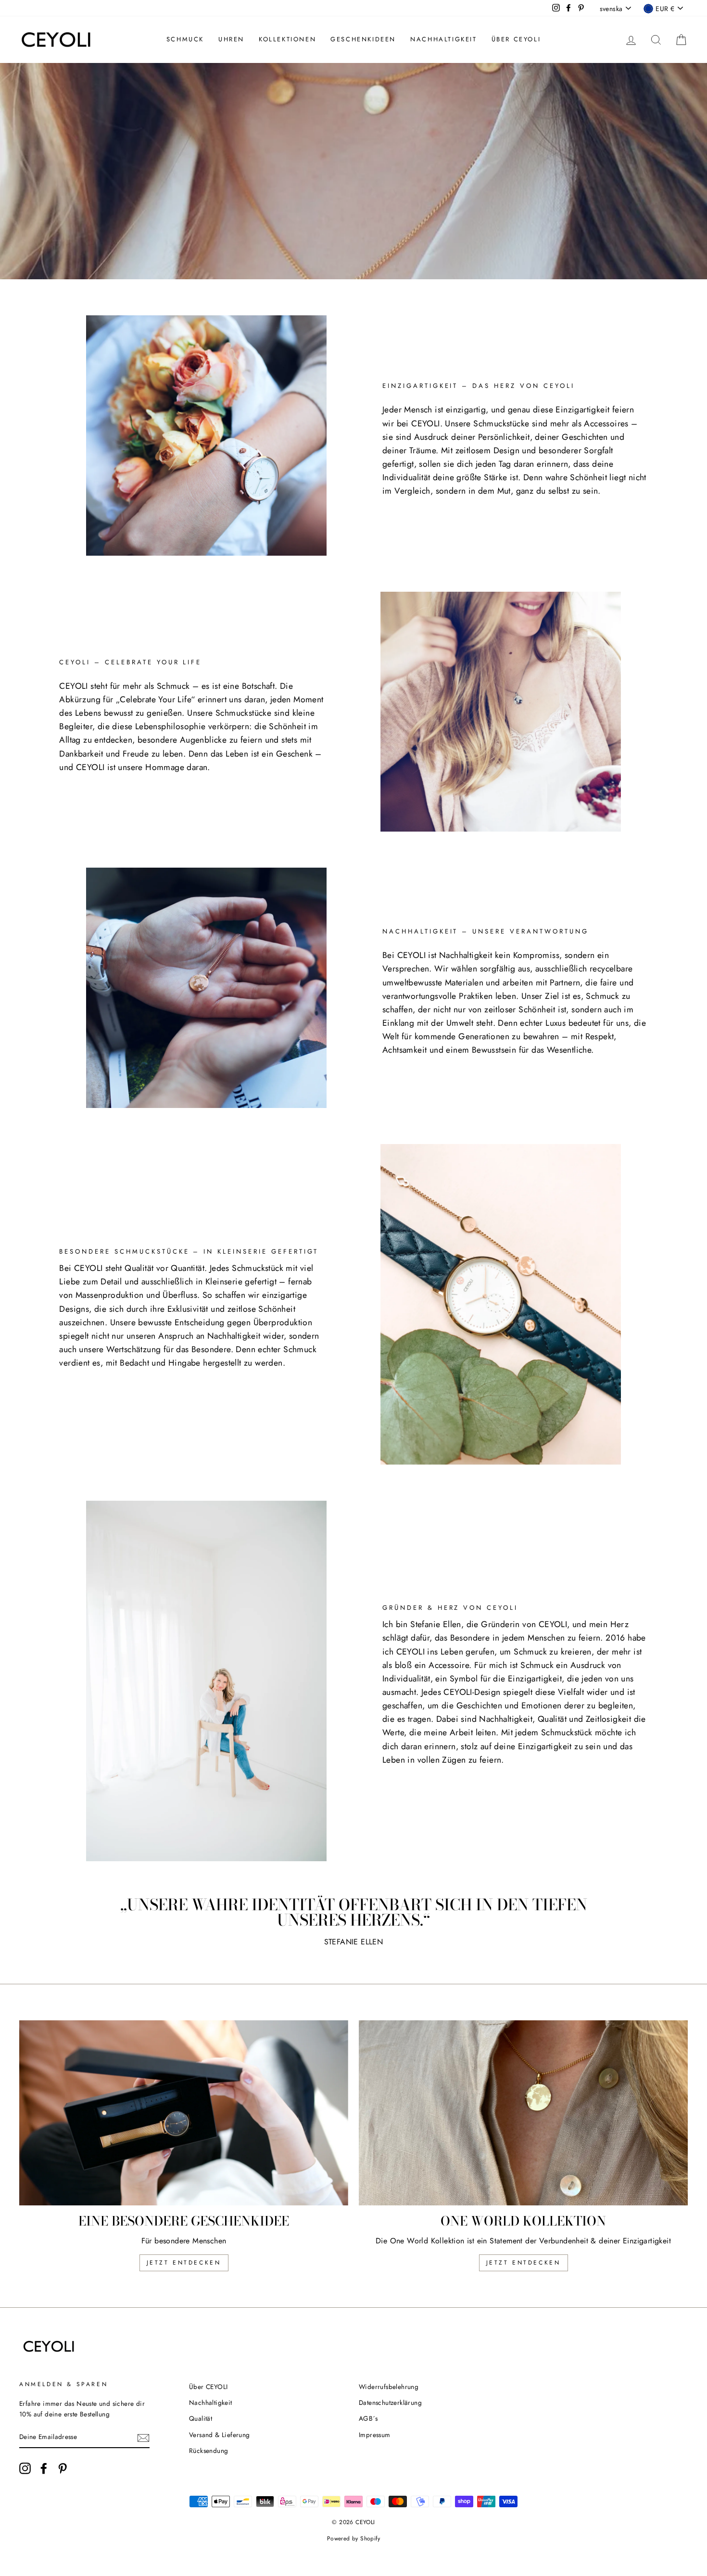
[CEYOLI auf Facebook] (44, 2468)
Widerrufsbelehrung (389, 2387)
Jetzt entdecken (184, 2263)
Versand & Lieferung (220, 2435)
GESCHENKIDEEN (363, 39)
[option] (353, 171)
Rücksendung (208, 2451)
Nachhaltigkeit (443, 39)
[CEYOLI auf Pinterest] (63, 2468)
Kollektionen (287, 39)
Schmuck (185, 39)
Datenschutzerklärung (390, 2402)
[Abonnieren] (143, 2438)
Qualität (201, 2418)
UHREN (231, 39)
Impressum (375, 2435)
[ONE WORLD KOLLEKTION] (523, 2113)
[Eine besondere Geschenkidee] (184, 2113)
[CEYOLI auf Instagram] (25, 2468)
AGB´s (368, 2418)
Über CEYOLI (516, 39)
